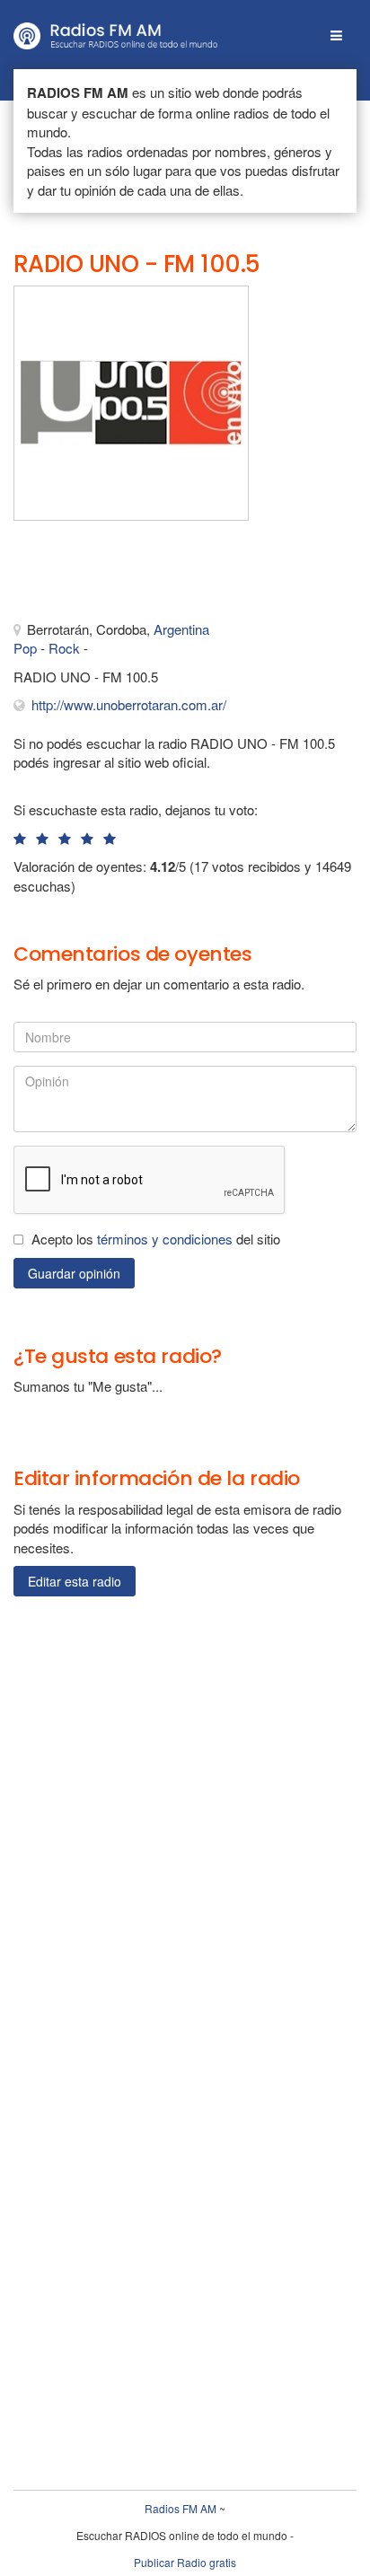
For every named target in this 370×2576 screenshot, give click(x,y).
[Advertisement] (103, 575)
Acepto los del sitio (156, 1239)
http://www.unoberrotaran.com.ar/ (129, 704)
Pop (25, 648)
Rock (64, 648)
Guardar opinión (74, 1273)
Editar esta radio (75, 1581)
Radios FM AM (181, 2508)
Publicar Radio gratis (185, 2562)
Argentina (181, 629)
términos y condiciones (165, 1239)
